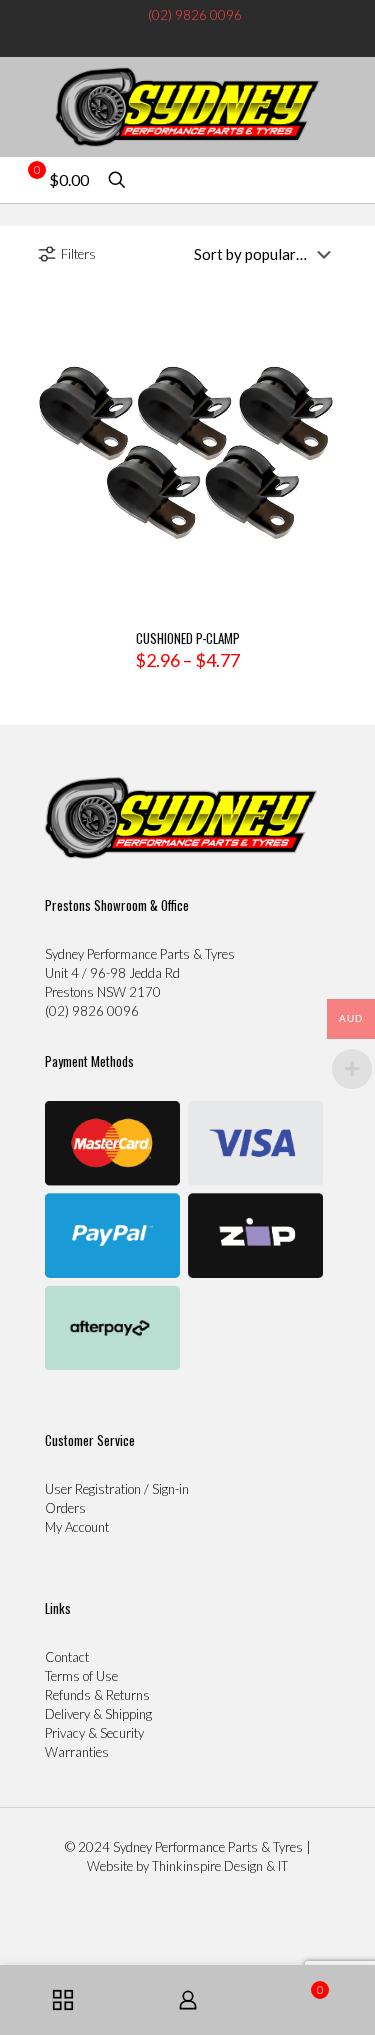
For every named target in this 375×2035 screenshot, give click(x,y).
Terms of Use (81, 1676)
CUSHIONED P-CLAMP (188, 638)
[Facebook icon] (177, 40)
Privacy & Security (94, 1733)
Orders (65, 1508)
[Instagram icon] (197, 40)
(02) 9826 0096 (195, 15)
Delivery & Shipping (98, 1714)
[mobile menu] (348, 97)
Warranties (77, 1752)
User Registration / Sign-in (117, 1489)
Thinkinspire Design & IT (220, 1866)
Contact (67, 1657)
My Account (77, 1527)
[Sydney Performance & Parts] (187, 107)
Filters (78, 254)
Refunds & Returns (97, 1695)
